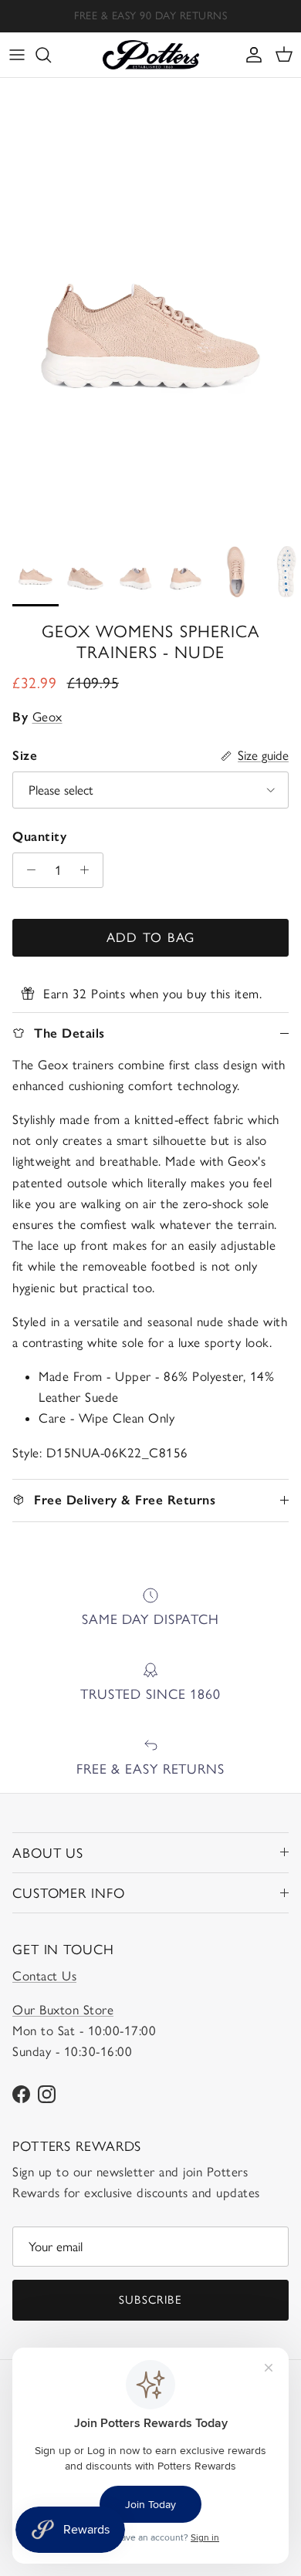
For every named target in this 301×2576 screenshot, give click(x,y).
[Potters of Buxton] (151, 55)
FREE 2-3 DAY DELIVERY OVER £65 (151, 22)
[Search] (51, 55)
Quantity (39, 836)
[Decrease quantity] (27, 870)
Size (25, 755)
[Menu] (17, 55)
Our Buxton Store (63, 2010)
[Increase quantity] (89, 870)
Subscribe (150, 2300)
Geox (47, 717)
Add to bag (151, 937)
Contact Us (44, 1976)
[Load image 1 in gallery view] (150, 304)
